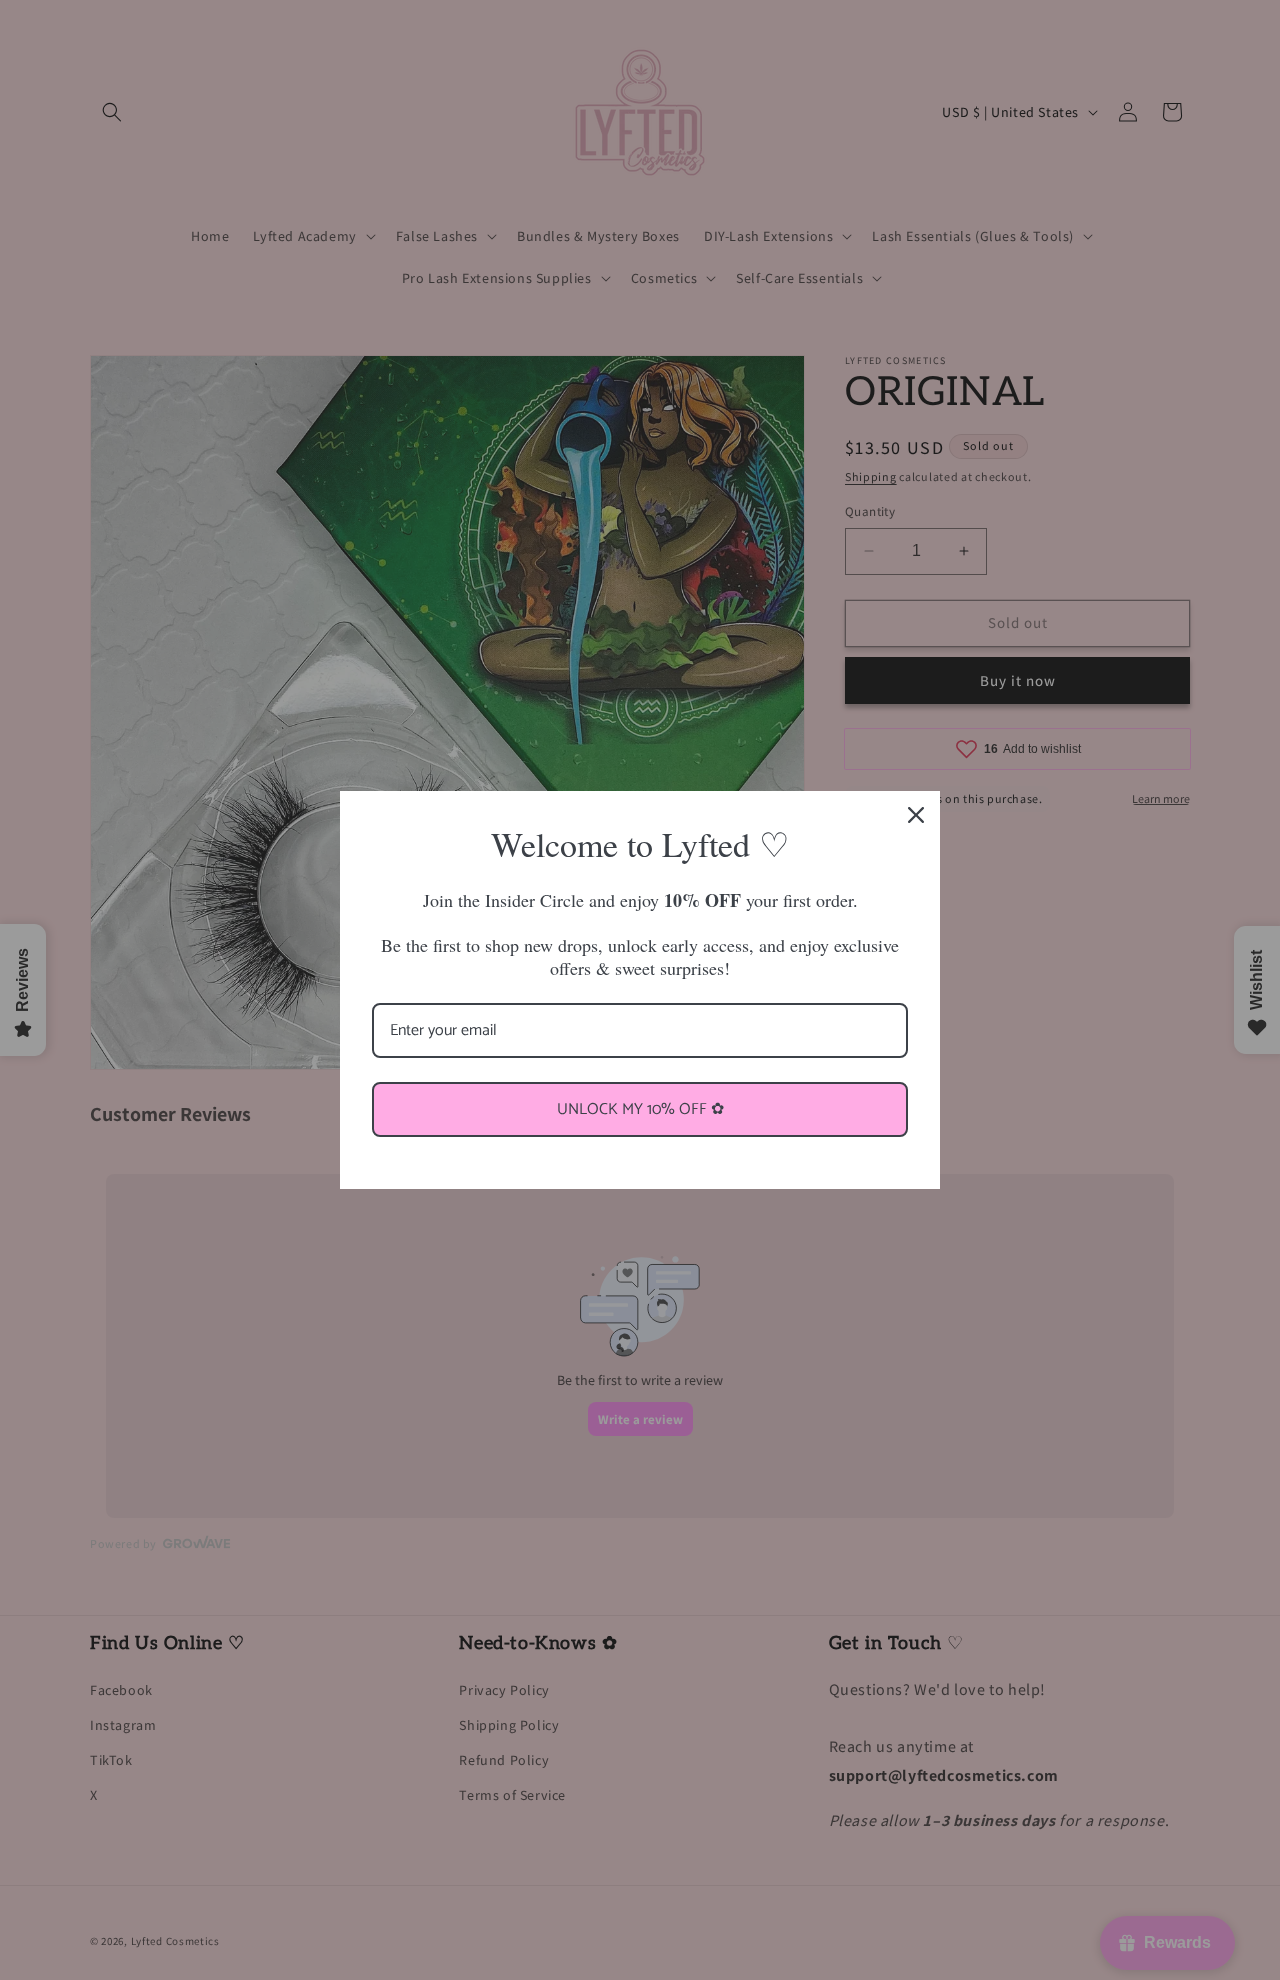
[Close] (916, 815)
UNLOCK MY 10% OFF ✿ (640, 1109)
